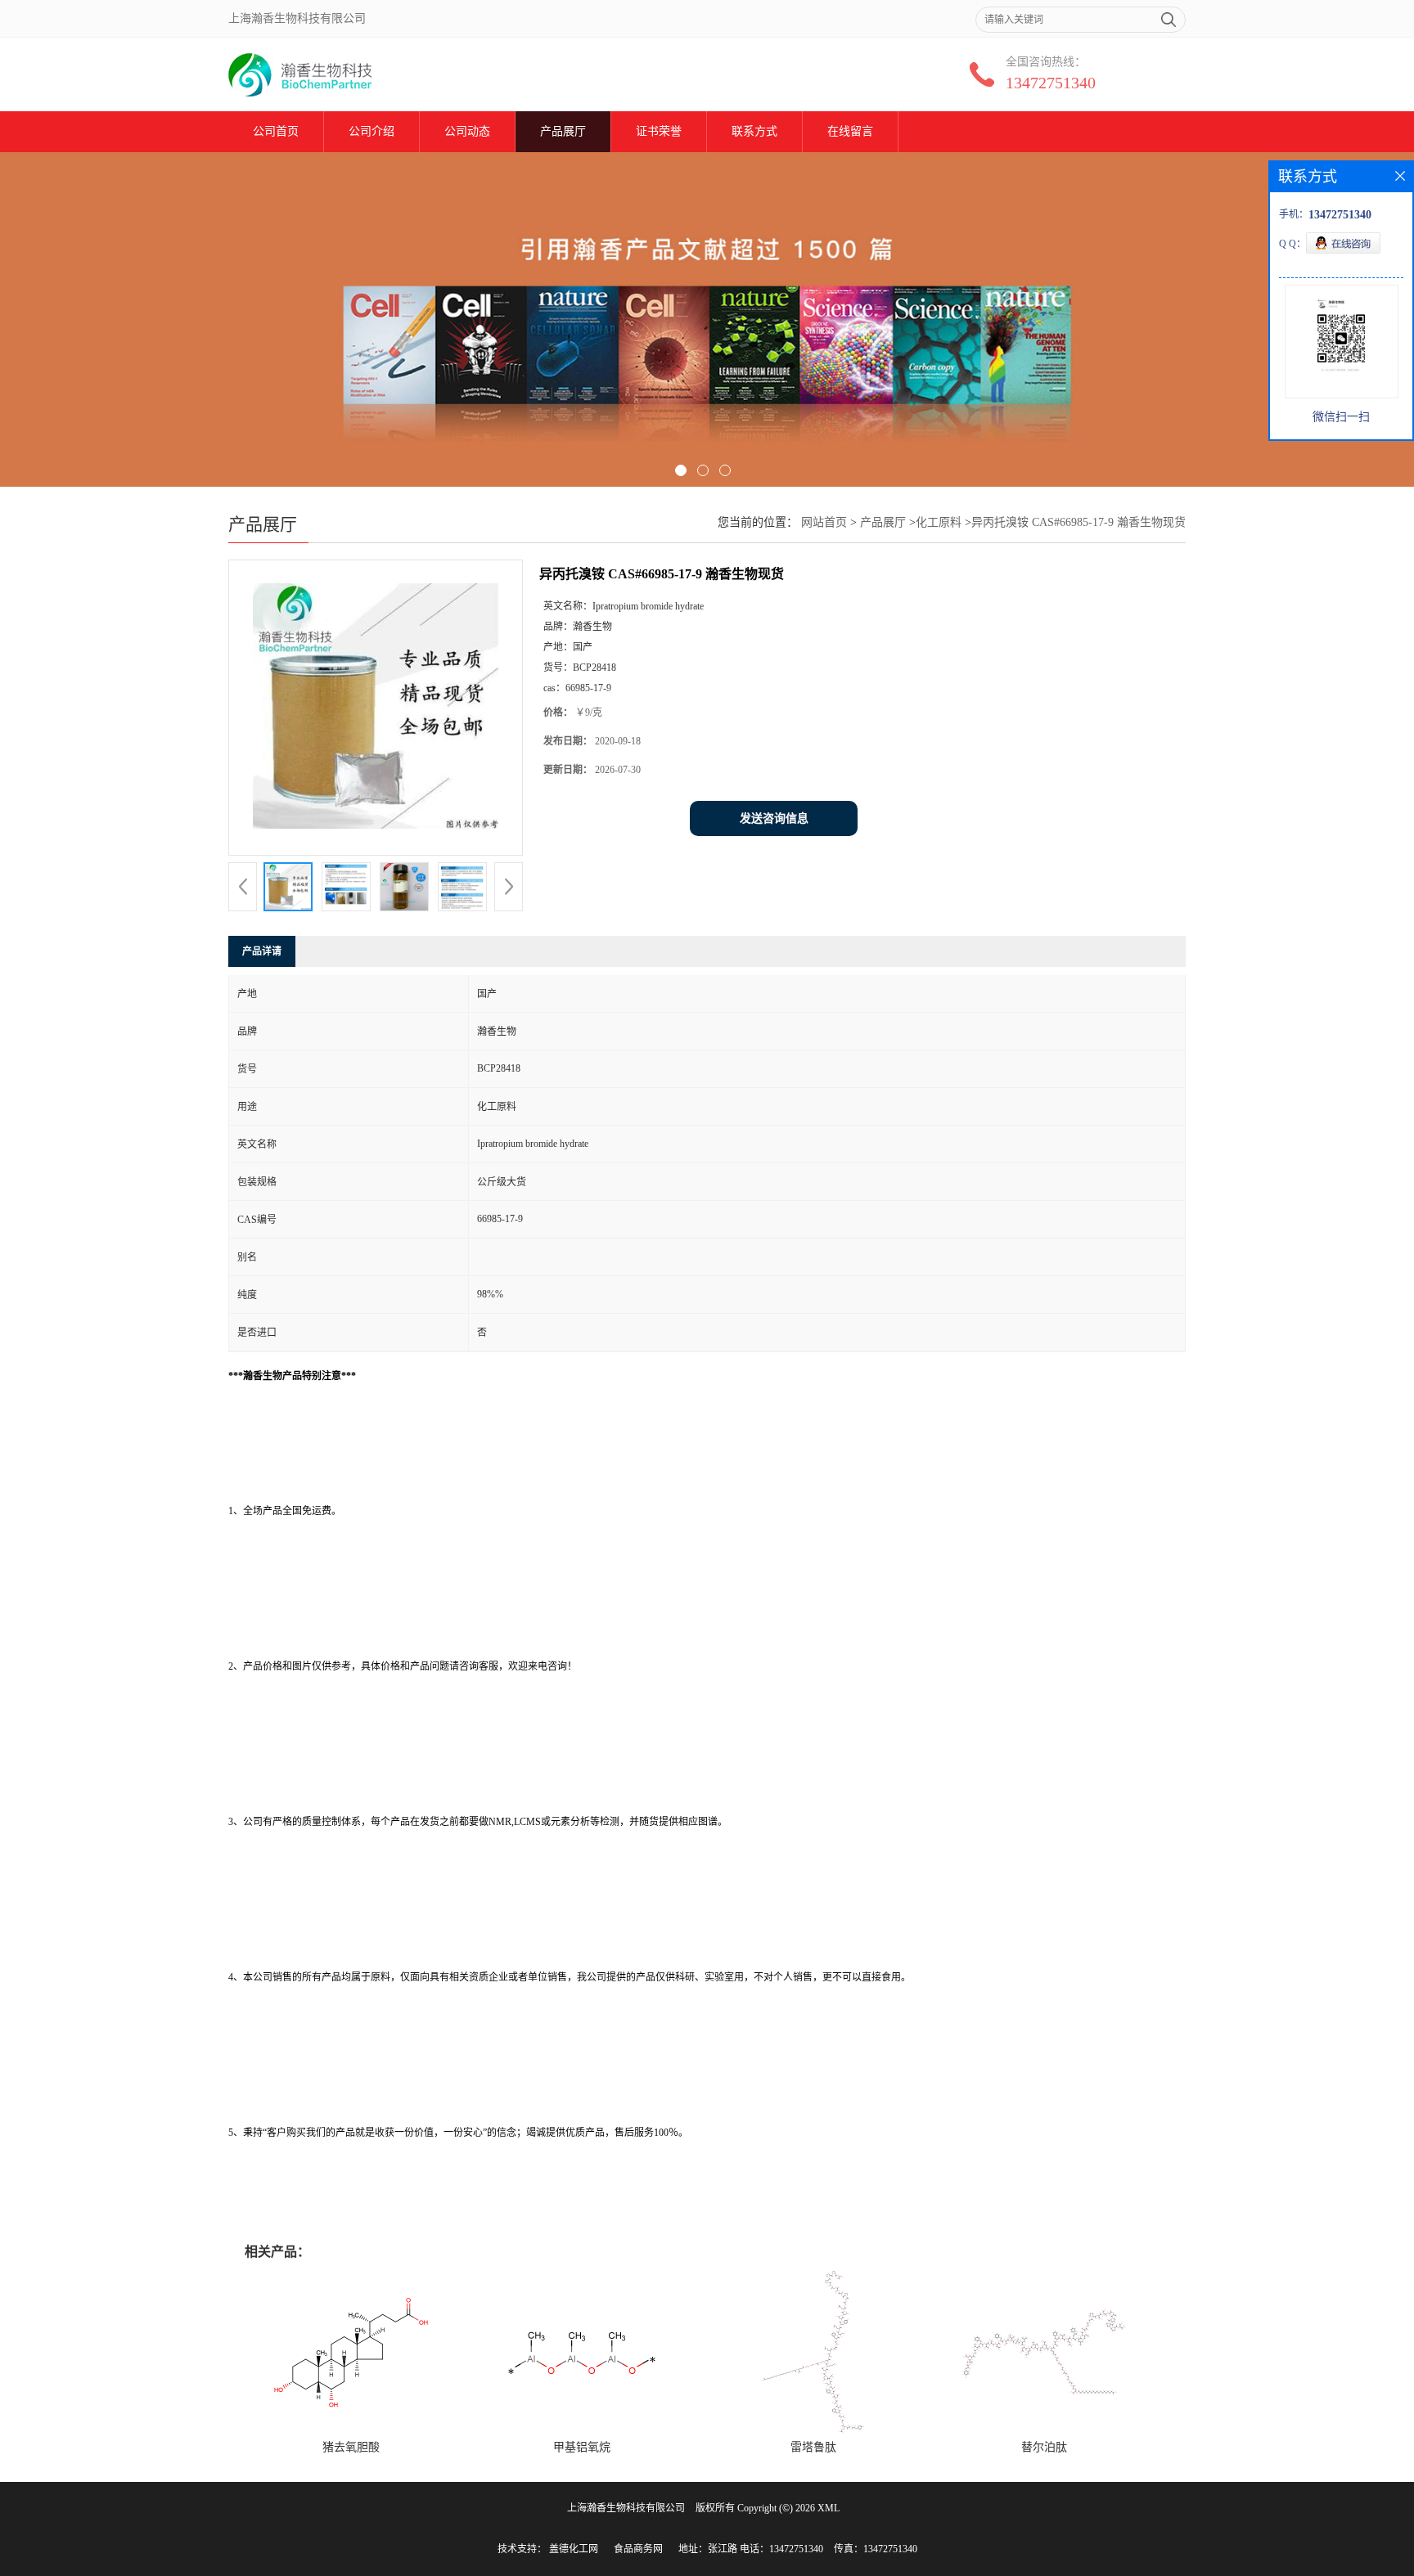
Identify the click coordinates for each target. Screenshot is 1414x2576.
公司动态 (467, 131)
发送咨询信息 (774, 818)
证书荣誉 (659, 131)
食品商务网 (638, 2549)
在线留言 (850, 131)
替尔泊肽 (1044, 2447)
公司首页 (276, 131)
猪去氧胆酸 (351, 2447)
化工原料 (939, 522)
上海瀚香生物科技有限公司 (626, 2508)
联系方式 (754, 131)
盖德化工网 (574, 2549)
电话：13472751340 (781, 2549)
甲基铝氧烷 (582, 2447)
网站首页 (824, 522)
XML (829, 2508)
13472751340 (1051, 83)
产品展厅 (563, 131)
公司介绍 (372, 131)
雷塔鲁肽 (813, 2447)
